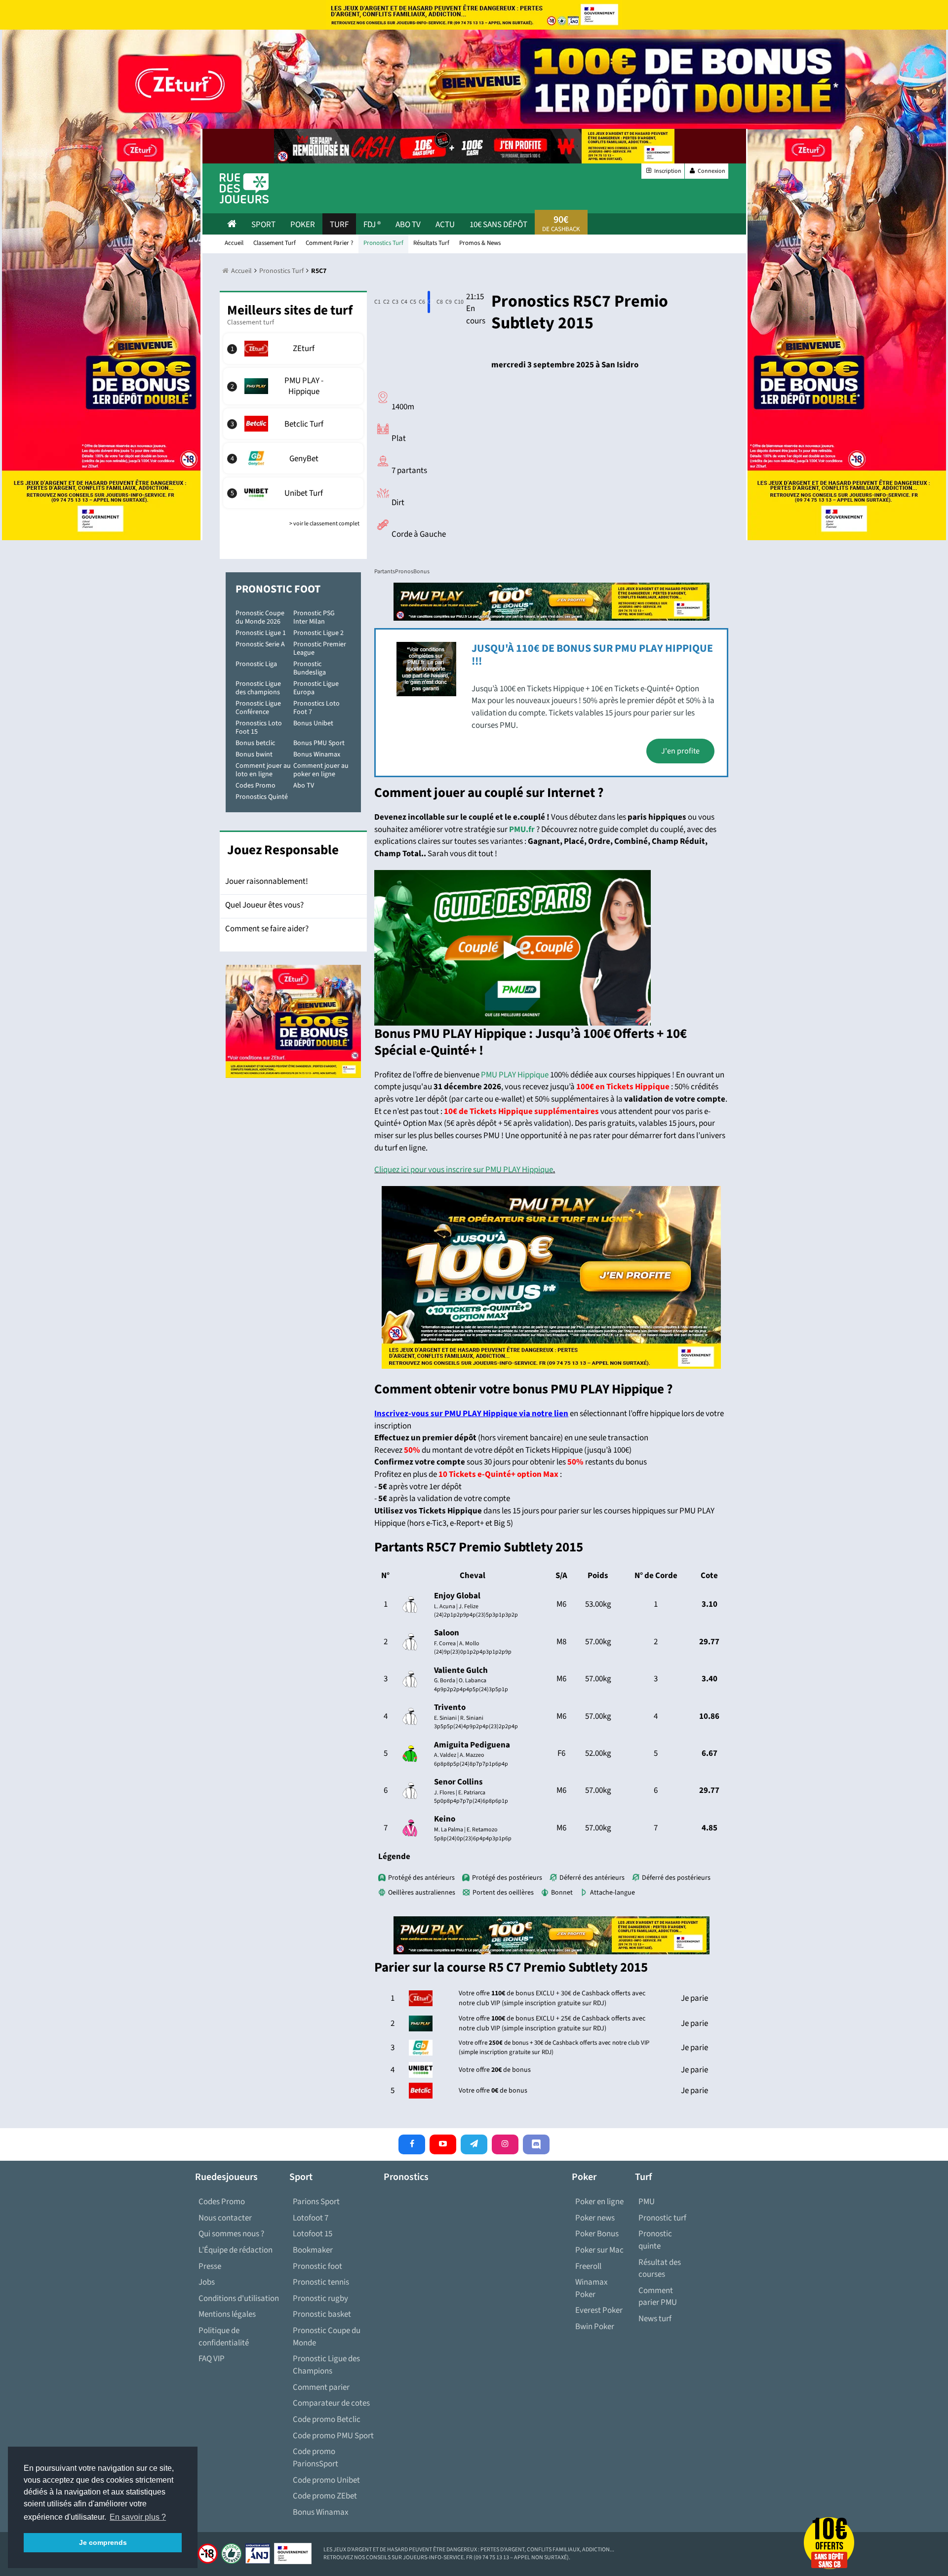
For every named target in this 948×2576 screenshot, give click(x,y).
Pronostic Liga (256, 664)
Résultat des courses (660, 2269)
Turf (339, 225)
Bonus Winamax (317, 754)
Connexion (711, 171)
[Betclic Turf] (294, 424)
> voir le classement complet (324, 524)
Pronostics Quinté (262, 797)
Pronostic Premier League (320, 649)
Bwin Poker (595, 2327)
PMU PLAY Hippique (515, 1075)
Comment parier (321, 2387)
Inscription (667, 171)
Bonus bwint (254, 754)
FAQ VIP (212, 2359)
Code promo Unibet (326, 2480)
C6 (420, 302)
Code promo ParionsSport (316, 2458)
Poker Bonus (597, 2234)
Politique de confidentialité (224, 2337)
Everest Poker (599, 2310)
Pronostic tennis (321, 2282)
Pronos (404, 572)
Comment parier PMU (658, 2297)
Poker (303, 225)
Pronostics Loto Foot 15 (259, 728)
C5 (411, 302)
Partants (385, 572)
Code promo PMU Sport (333, 2436)
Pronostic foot (317, 2266)
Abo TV (304, 786)
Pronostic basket (322, 2314)
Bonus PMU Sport (319, 743)
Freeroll (588, 2266)
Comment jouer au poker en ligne (321, 770)
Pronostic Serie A (260, 644)
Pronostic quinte (655, 2240)
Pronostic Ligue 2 (318, 633)
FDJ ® (372, 225)
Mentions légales (227, 2314)
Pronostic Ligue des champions (258, 688)
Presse (210, 2266)
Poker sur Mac (599, 2250)
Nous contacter (225, 2218)
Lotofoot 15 (313, 2234)
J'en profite (680, 751)
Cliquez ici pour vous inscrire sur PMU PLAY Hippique (464, 1170)
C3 (393, 302)
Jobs (207, 2282)
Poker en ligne (599, 2202)
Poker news (595, 2218)
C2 (384, 302)
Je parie (694, 1998)
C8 (438, 302)
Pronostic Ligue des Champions (326, 2365)
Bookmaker (313, 2250)
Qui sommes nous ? (231, 2234)
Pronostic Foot (278, 589)
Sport (263, 225)
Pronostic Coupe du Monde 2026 (260, 617)
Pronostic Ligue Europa (316, 688)
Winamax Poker (592, 2288)
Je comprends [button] (103, 2542)
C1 (375, 302)
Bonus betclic (255, 743)
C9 (447, 302)
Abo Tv (408, 225)
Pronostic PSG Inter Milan (314, 617)
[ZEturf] (294, 349)
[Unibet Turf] (294, 493)
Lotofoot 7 (311, 2218)
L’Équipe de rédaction (236, 2250)
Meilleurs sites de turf (290, 310)
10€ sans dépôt (498, 225)
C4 (402, 302)
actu (445, 225)
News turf (655, 2319)
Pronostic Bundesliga (310, 668)
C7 (429, 302)
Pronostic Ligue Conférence (258, 708)
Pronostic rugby (320, 2299)
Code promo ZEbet (325, 2496)
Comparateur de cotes (331, 2403)
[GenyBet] (294, 458)
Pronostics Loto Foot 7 (316, 708)
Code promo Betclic (327, 2419)
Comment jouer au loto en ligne (263, 770)
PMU (647, 2202)
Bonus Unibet (313, 723)
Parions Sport (316, 2202)
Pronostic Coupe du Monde (327, 2337)
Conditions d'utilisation (239, 2299)
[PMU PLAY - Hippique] (294, 386)
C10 (456, 302)
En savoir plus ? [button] (138, 2517)
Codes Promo (256, 786)
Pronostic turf (662, 2218)
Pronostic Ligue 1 (261, 633)
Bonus (421, 572)
